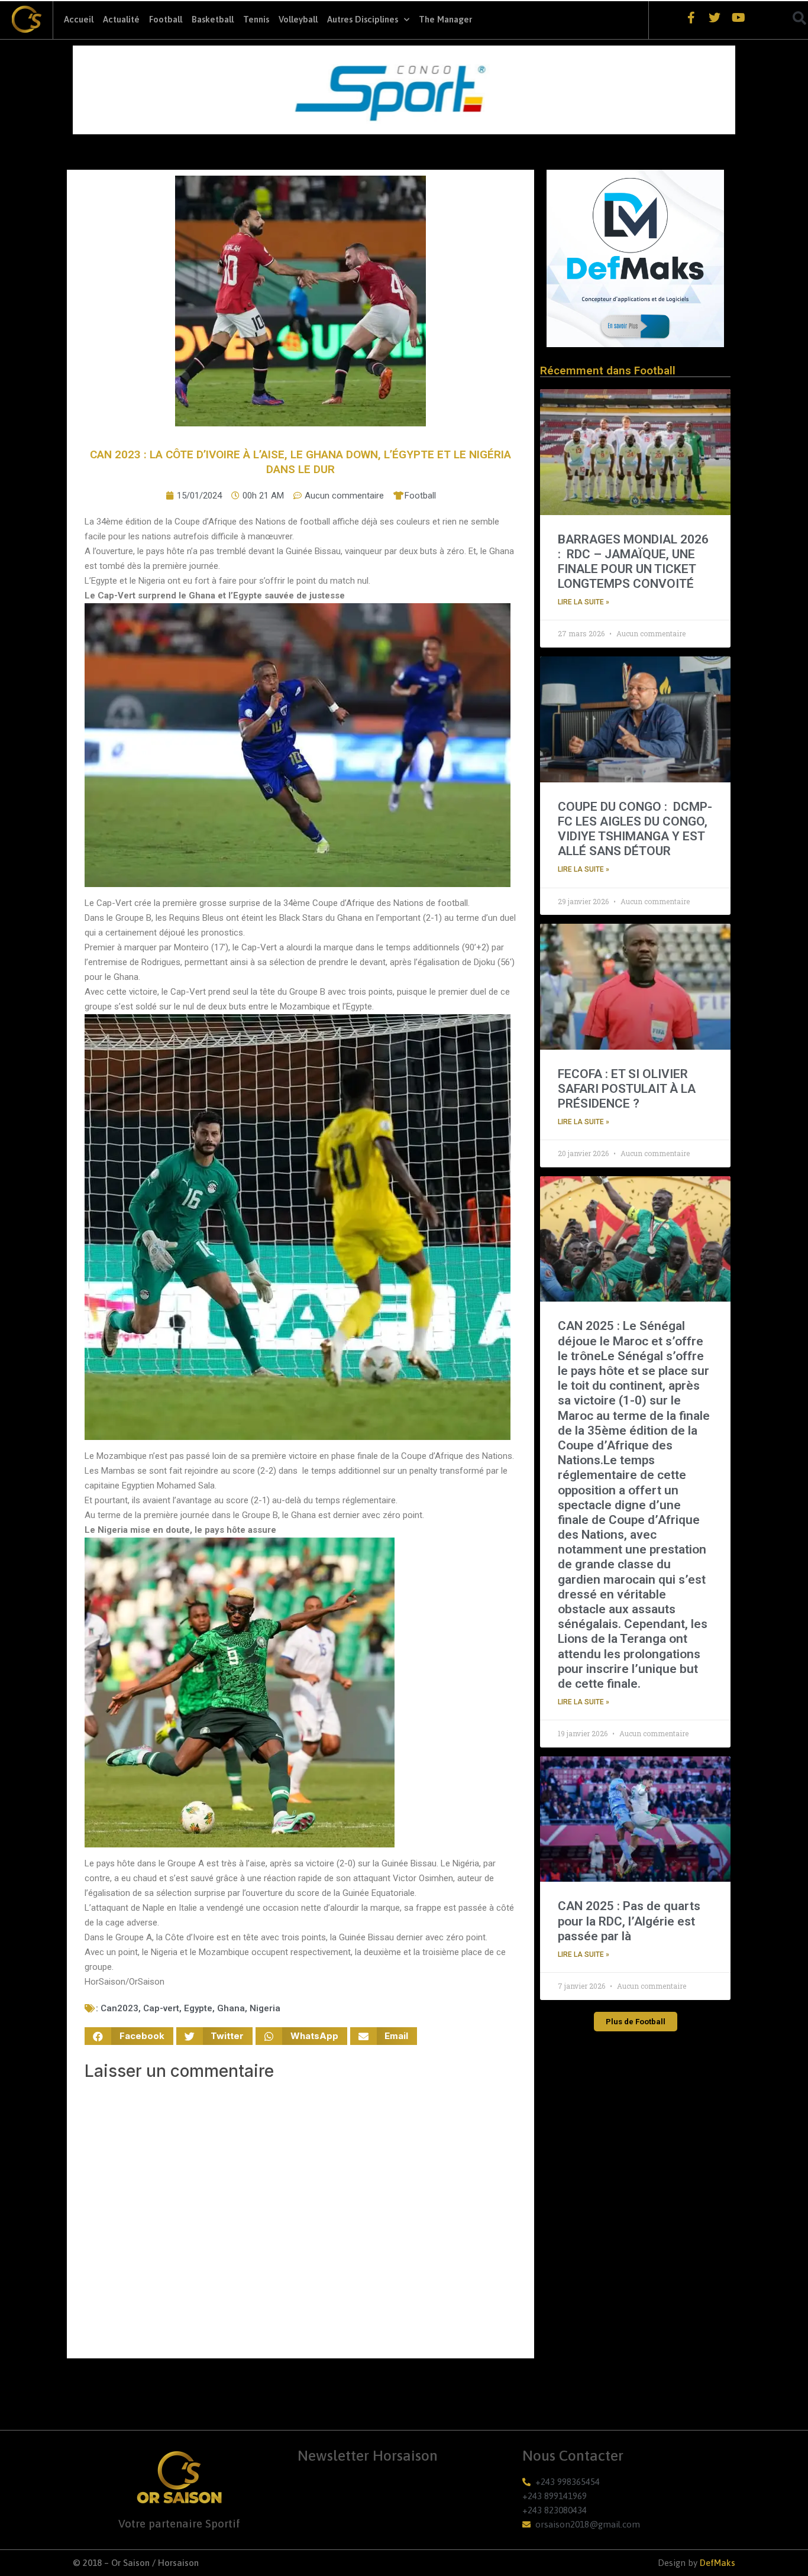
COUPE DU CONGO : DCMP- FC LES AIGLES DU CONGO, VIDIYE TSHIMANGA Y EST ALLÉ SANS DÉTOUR (635, 829)
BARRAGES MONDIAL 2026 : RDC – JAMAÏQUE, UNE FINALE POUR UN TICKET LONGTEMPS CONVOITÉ (633, 562)
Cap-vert (161, 2008)
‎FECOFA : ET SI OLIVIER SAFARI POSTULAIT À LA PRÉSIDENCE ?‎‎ (627, 1089)
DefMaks (717, 2563)
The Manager (445, 19)
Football (166, 19)
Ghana (231, 2008)
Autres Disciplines (363, 19)
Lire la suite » (584, 602)
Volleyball (298, 19)
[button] (129, 2036)
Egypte (198, 2008)
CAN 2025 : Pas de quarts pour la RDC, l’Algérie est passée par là (629, 1921)
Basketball (213, 19)
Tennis (256, 19)
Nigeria (265, 2008)
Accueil (79, 19)
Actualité (121, 19)
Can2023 (119, 2008)
